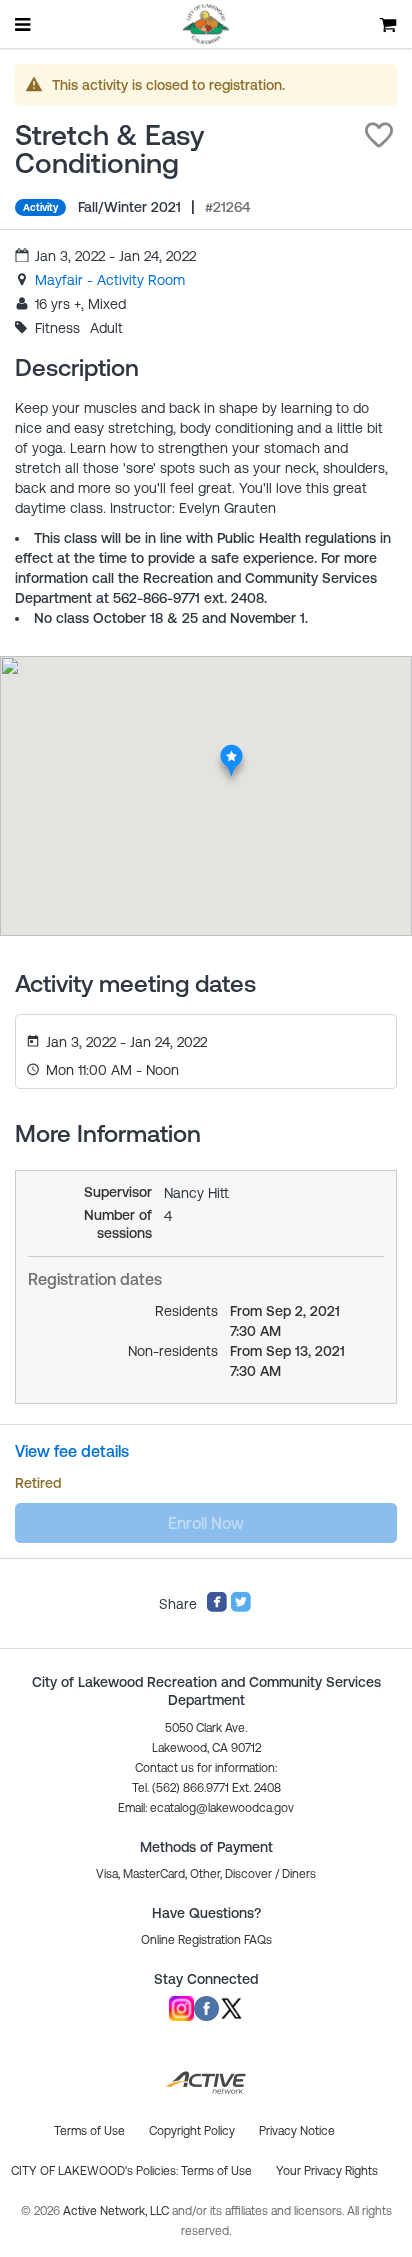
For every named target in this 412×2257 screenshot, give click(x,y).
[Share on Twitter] (241, 1608)
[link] (110, 280)
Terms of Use (216, 2171)
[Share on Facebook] (217, 1608)
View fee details (72, 1451)
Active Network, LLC (117, 2211)
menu (24, 24)
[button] (379, 135)
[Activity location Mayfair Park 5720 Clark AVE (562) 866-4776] (231, 750)
